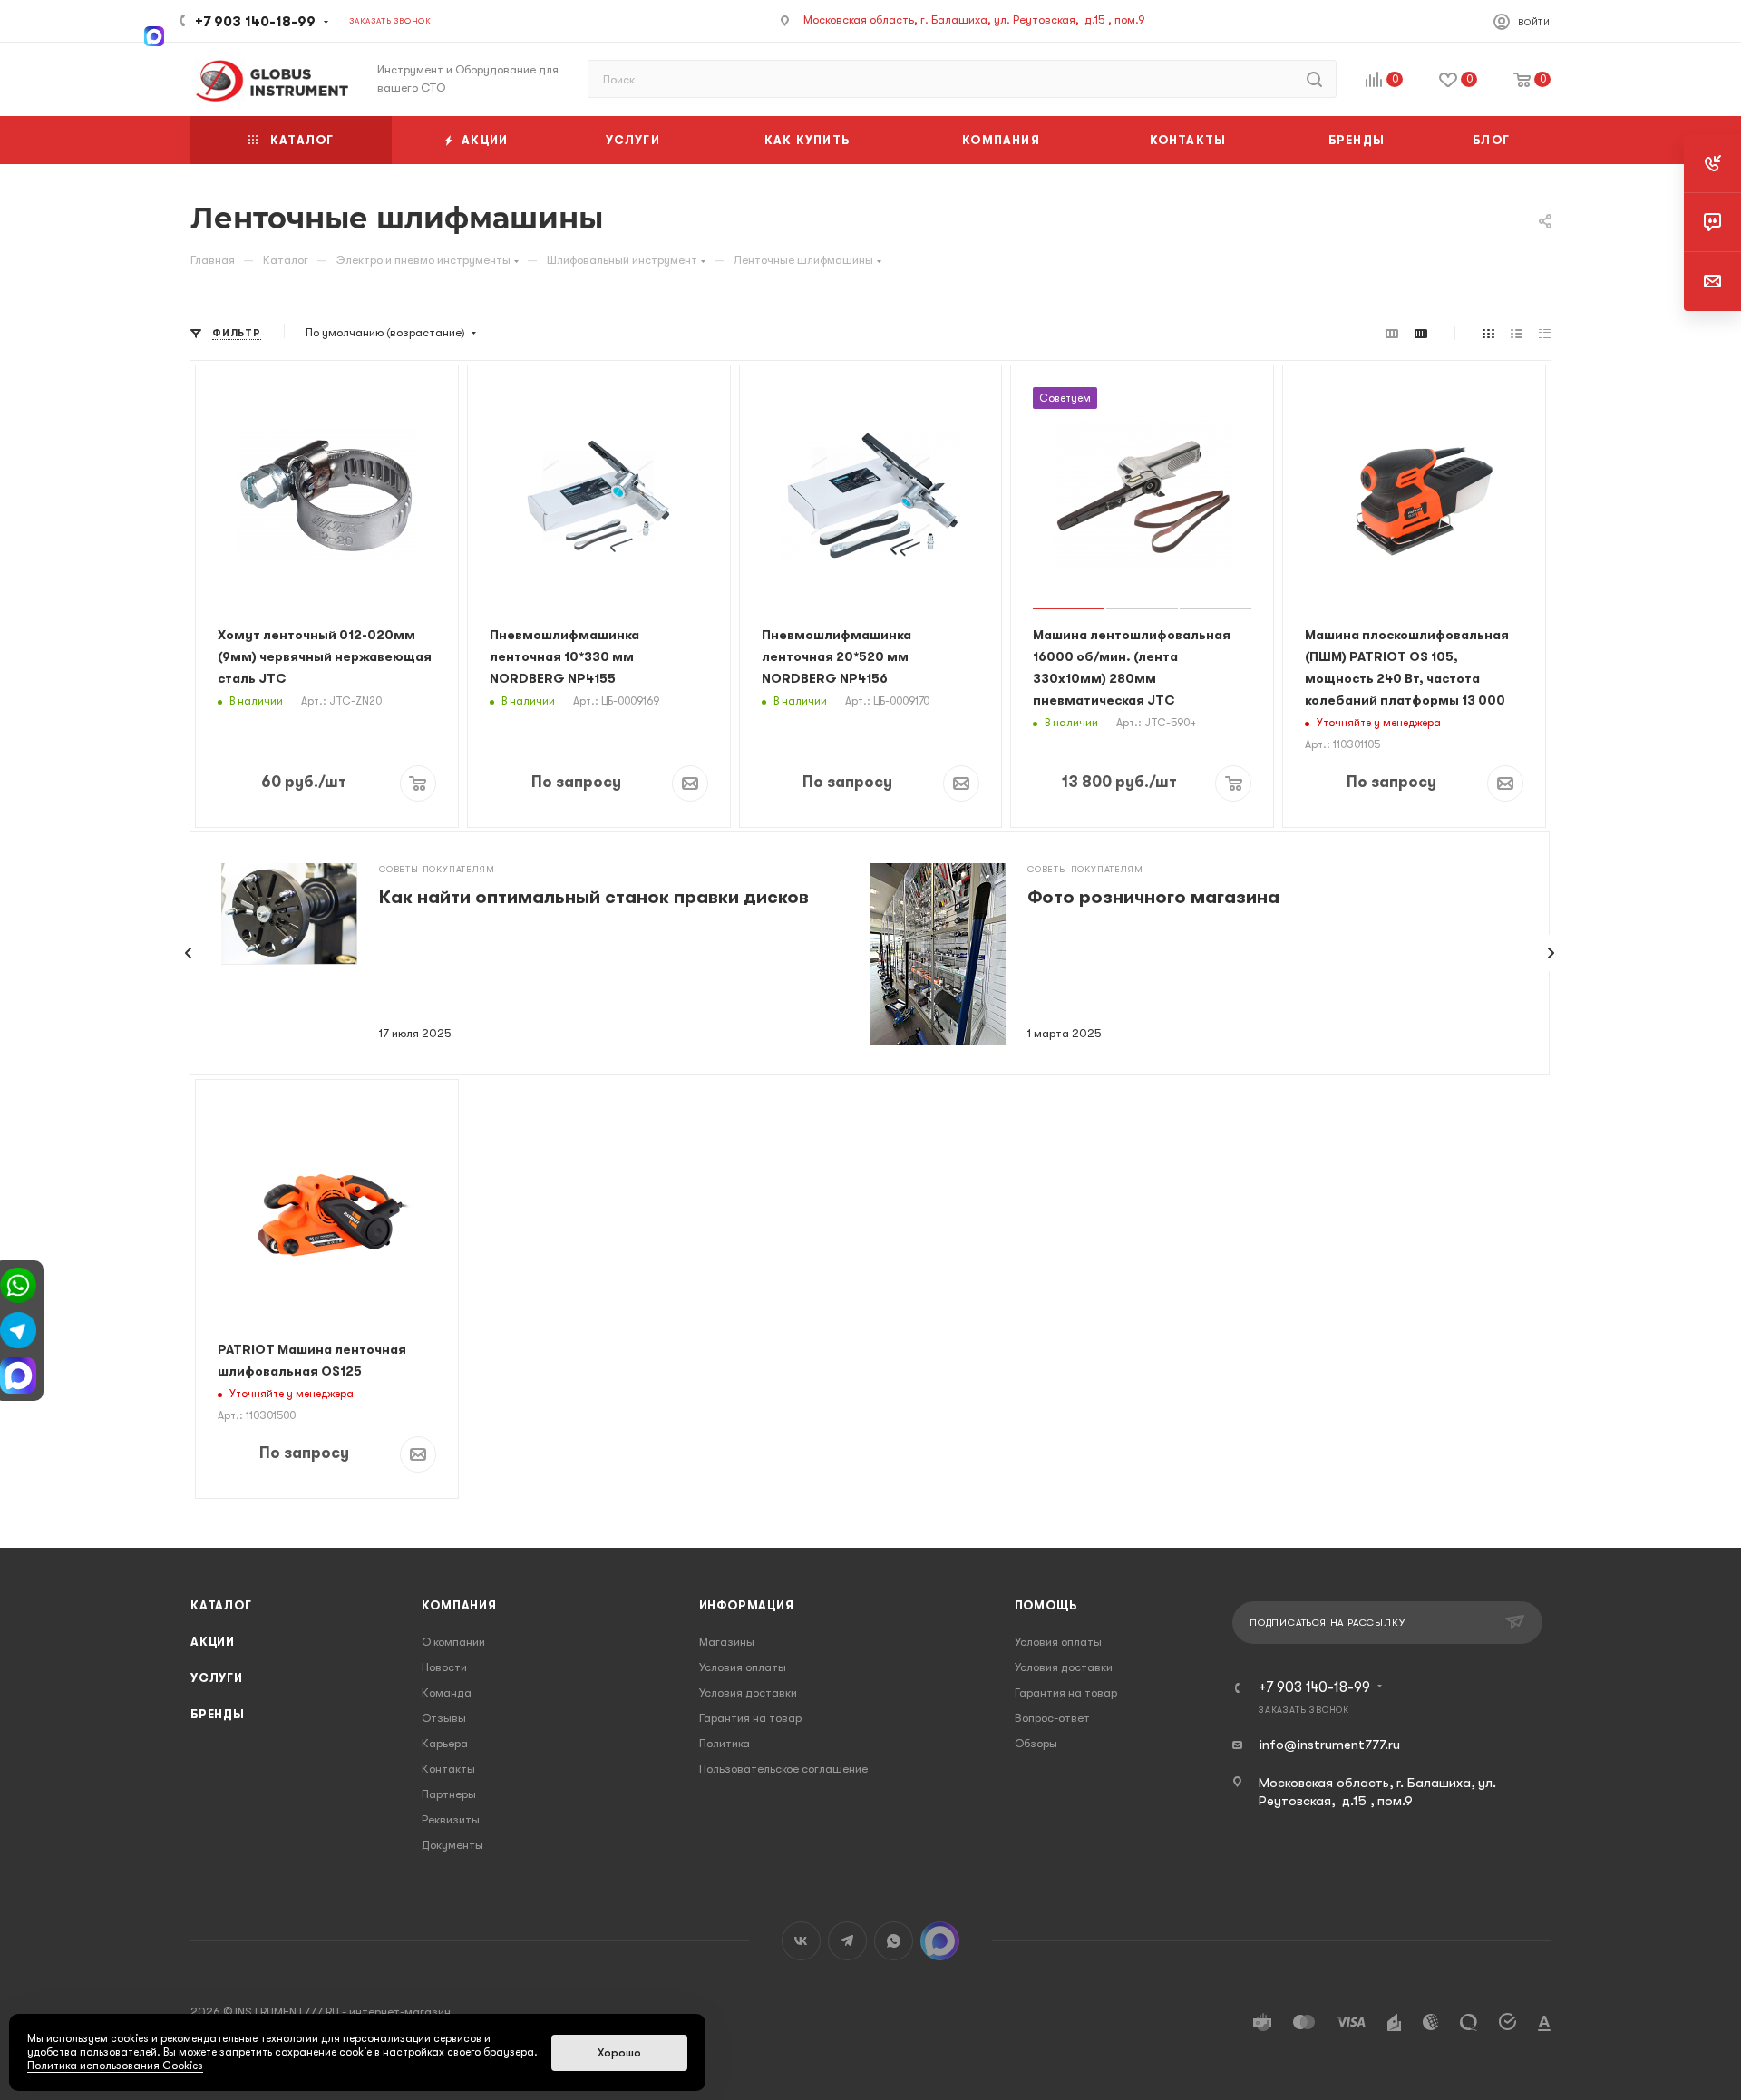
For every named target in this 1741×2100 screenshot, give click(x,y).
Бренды (218, 1714)
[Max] (154, 34)
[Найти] (1314, 79)
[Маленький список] (1392, 333)
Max (940, 1941)
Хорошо (619, 2053)
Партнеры (449, 1794)
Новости (444, 1667)
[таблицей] (1545, 333)
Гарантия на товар (750, 1718)
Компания (459, 1605)
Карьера (445, 1743)
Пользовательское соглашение (783, 1769)
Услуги (217, 1678)
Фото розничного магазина (1153, 897)
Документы (452, 1845)
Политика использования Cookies (115, 2066)
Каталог (221, 1605)
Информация (747, 1605)
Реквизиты (451, 1819)
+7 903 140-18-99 (255, 22)
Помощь (1046, 1605)
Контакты (448, 1769)
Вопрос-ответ (1052, 1718)
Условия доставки (748, 1692)
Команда (447, 1692)
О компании (453, 1642)
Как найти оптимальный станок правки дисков (594, 897)
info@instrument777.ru (1329, 1745)
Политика (725, 1743)
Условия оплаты (743, 1667)
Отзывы (444, 1718)
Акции (213, 1642)
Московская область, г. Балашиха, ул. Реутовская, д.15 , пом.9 (974, 19)
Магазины (727, 1642)
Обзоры (1036, 1743)
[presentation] (189, 953)
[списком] (1517, 333)
